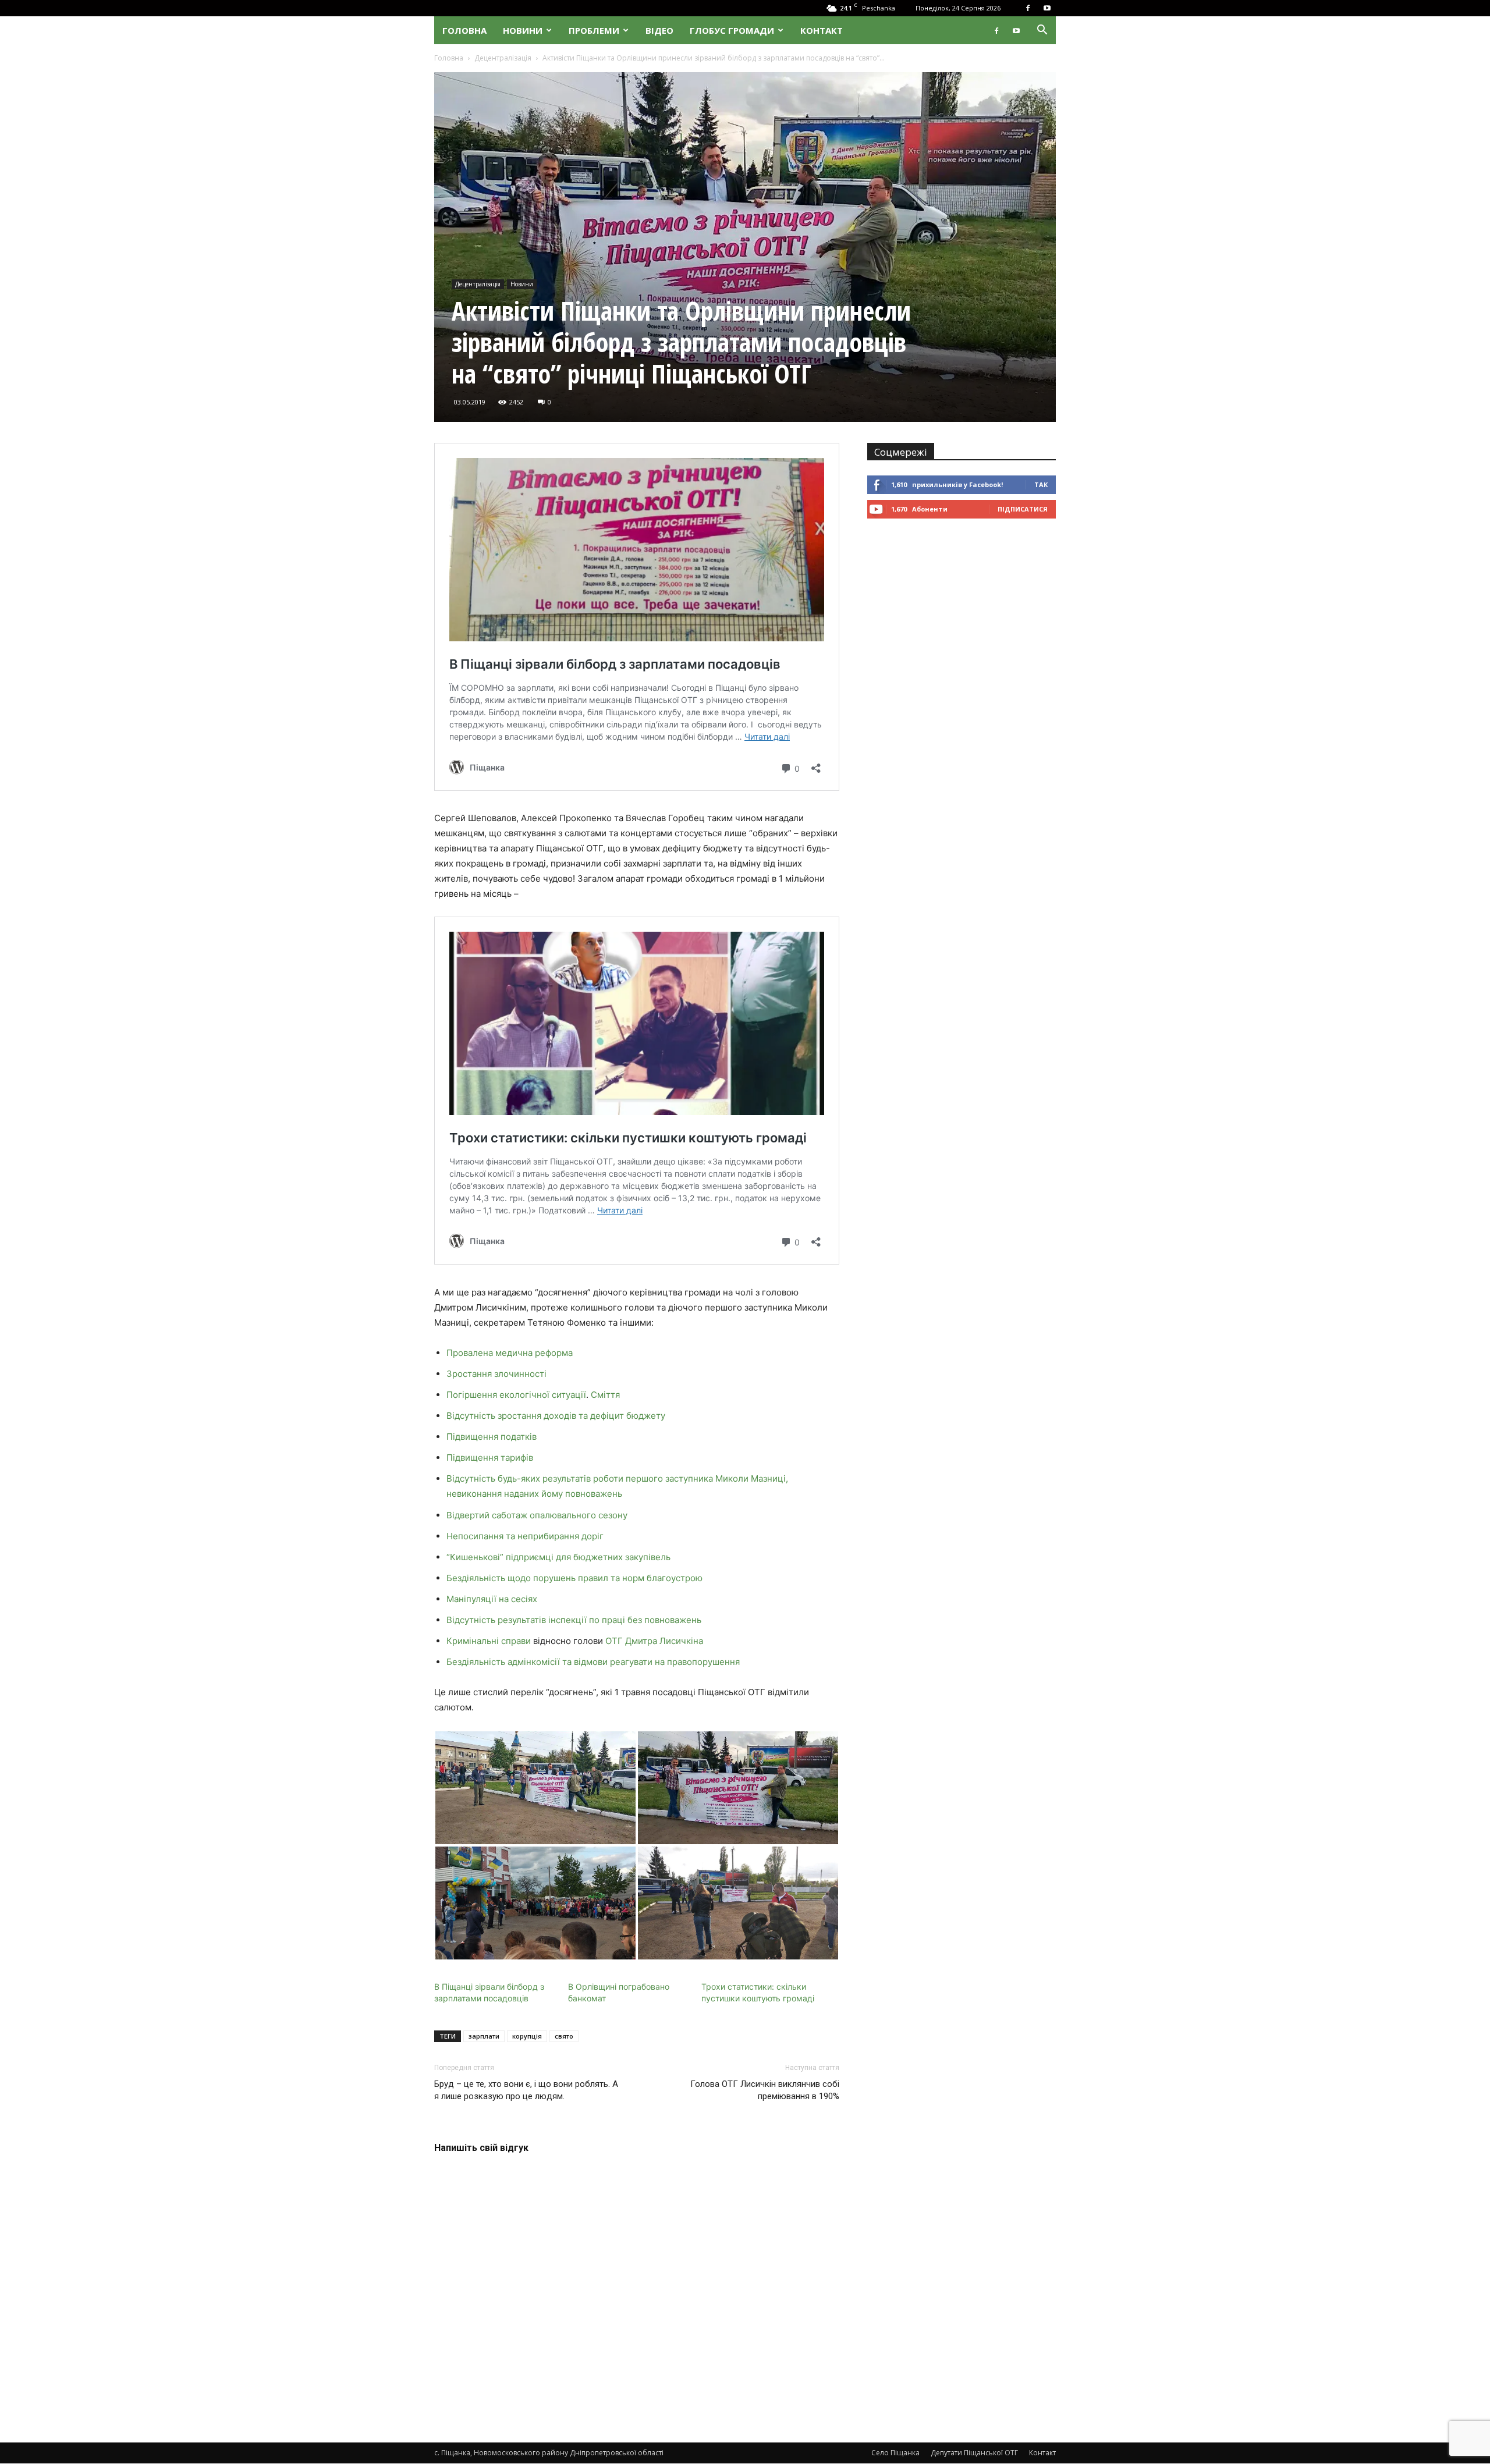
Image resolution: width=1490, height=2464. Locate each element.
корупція (527, 2036)
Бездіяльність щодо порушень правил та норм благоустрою (574, 1578)
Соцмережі (901, 452)
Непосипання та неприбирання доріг (525, 1536)
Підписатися (1023, 509)
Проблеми (594, 30)
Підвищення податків (492, 1437)
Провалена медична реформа (510, 1353)
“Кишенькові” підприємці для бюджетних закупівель (558, 1557)
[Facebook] (1028, 8)
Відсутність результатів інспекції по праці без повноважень (574, 1620)
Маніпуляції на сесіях (492, 1599)
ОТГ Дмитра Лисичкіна (653, 1641)
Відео (659, 30)
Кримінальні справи (489, 1641)
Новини (523, 30)
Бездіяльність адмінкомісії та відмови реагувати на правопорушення (593, 1662)
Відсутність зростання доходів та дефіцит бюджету (556, 1416)
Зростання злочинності (496, 1374)
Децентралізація (503, 58)
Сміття (605, 1395)
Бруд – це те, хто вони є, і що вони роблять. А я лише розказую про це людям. (526, 2090)
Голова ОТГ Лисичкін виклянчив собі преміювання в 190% (765, 2090)
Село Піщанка (895, 2453)
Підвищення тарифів (490, 1458)
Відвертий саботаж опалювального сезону (537, 1515)
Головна (464, 30)
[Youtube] (1047, 8)
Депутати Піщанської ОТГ (974, 2453)
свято (564, 2036)
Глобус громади (732, 30)
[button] (1042, 31)
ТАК (1041, 484)
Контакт (822, 30)
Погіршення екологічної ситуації (516, 1395)
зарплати (484, 2036)
